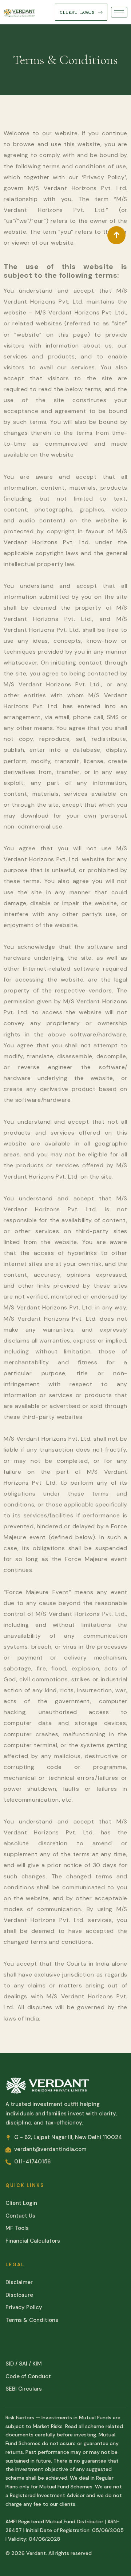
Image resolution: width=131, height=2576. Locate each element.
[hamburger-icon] (119, 12)
